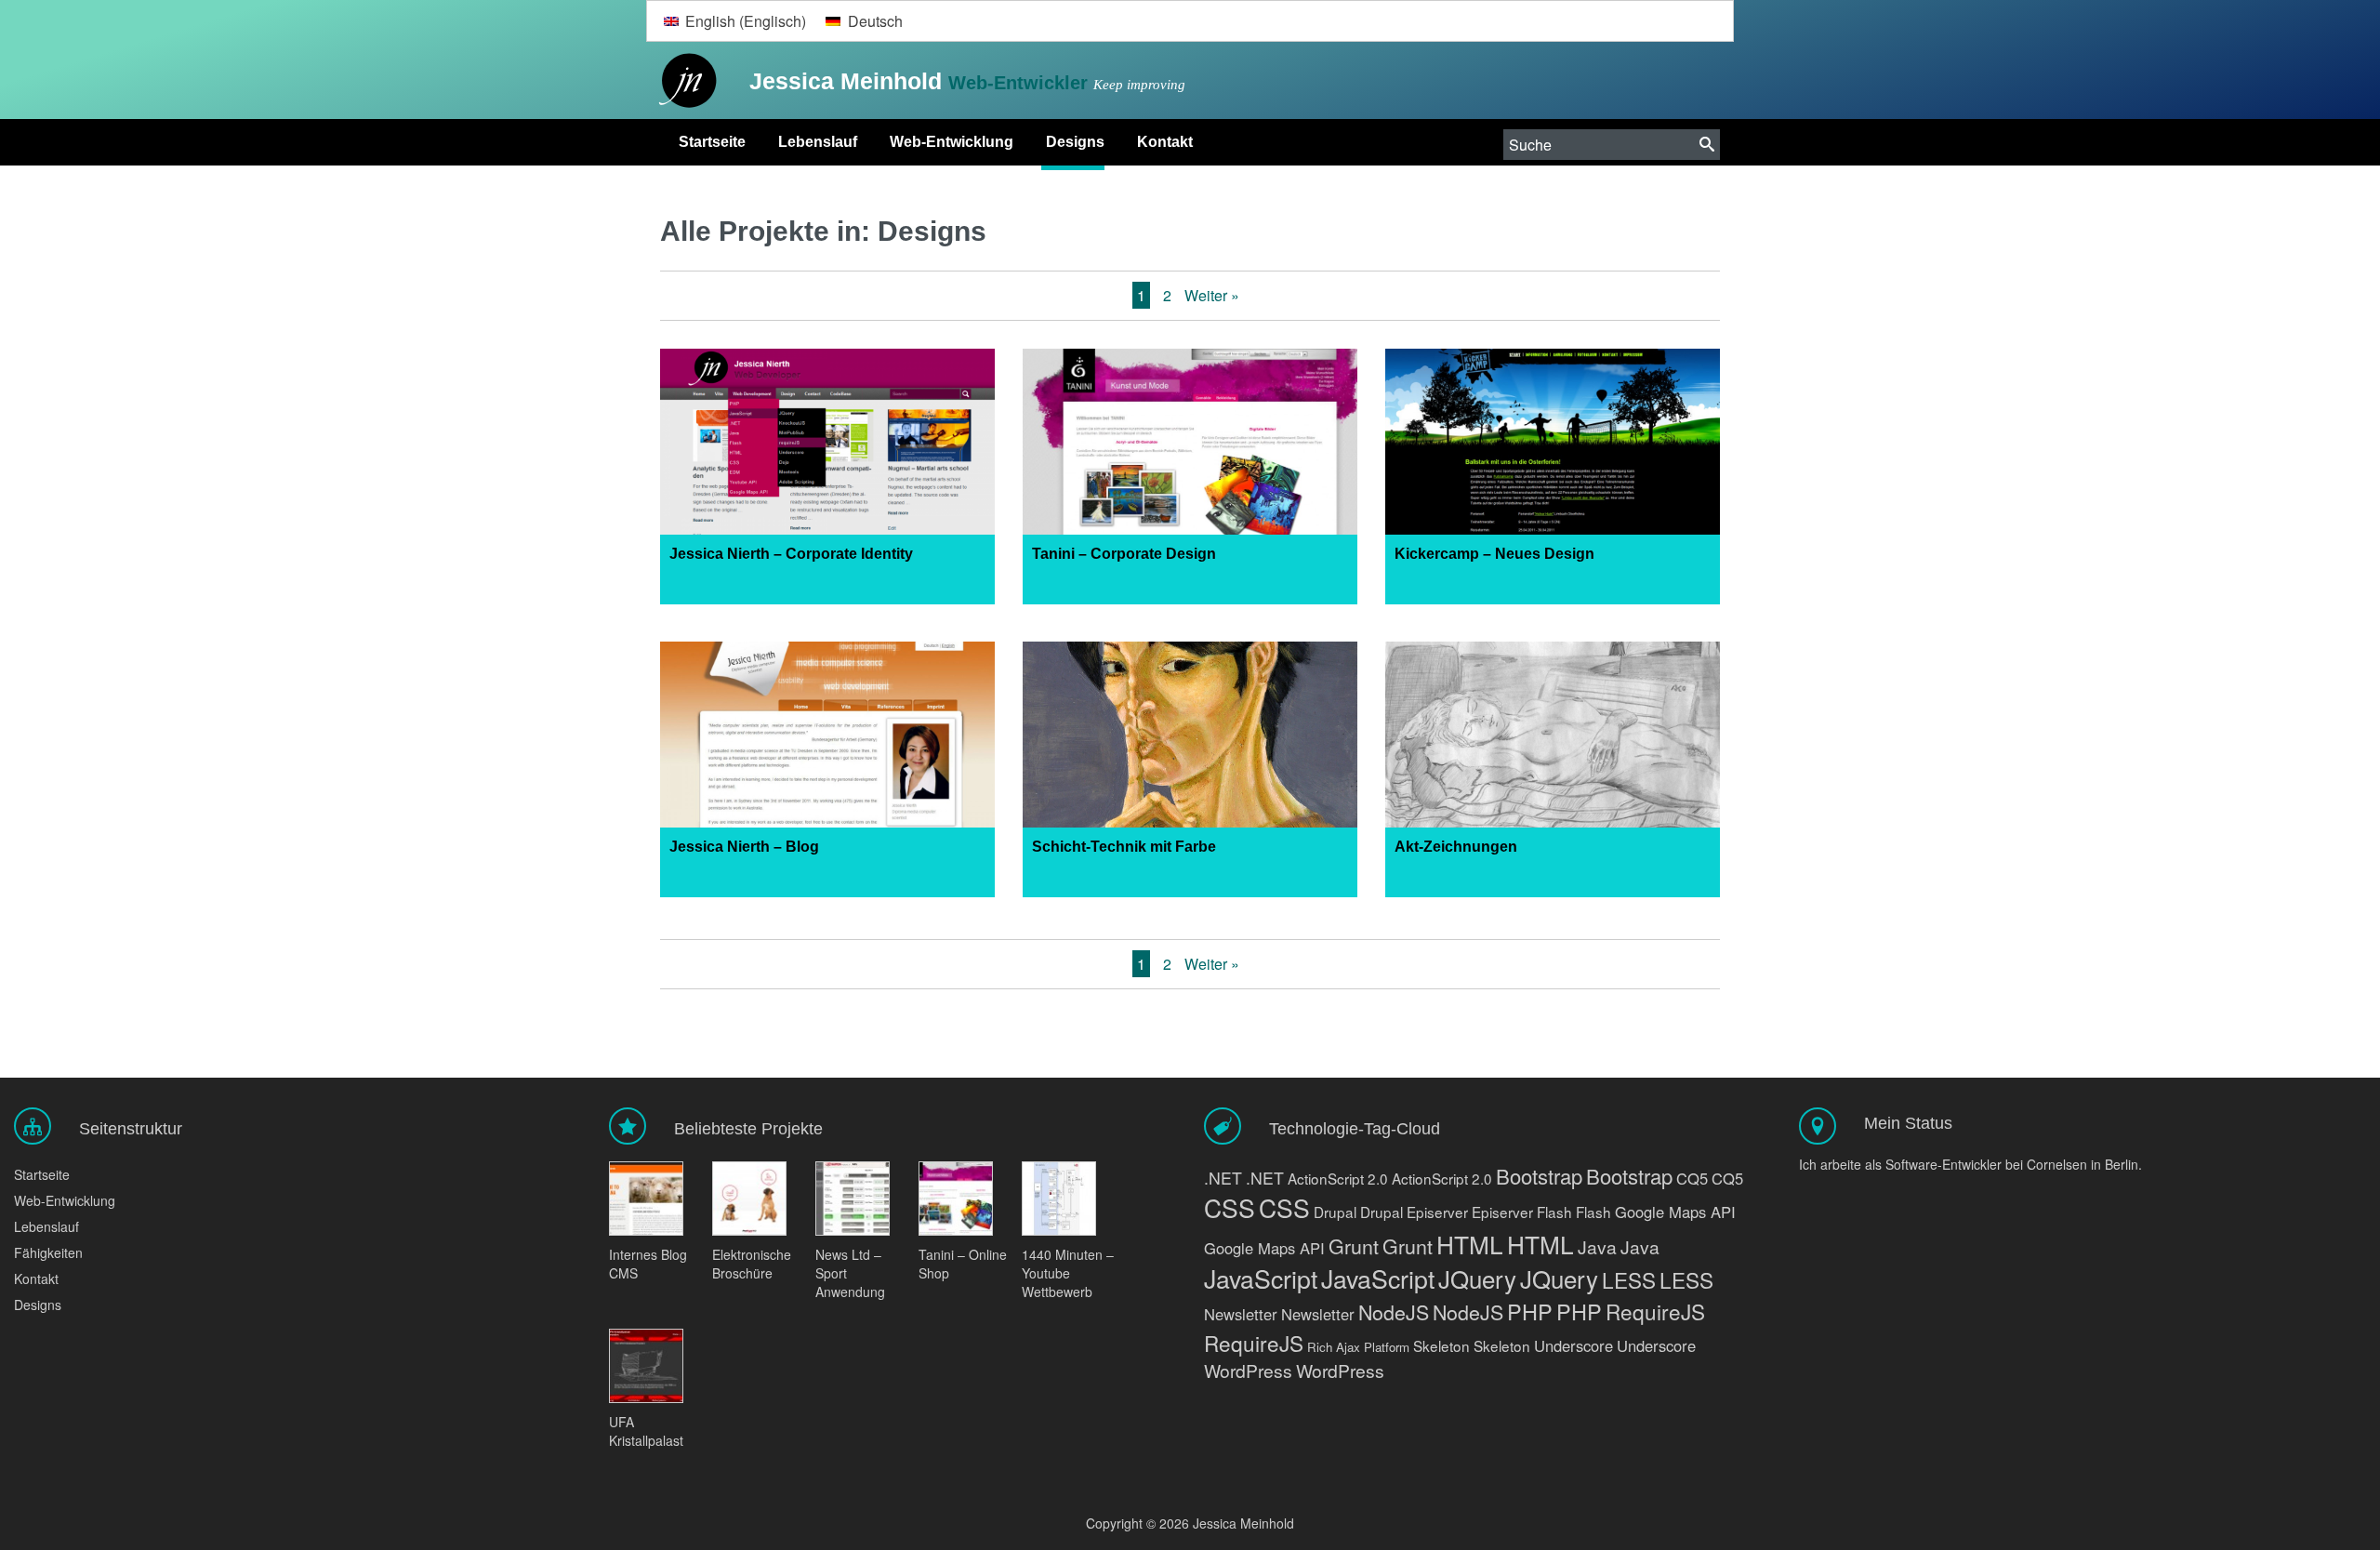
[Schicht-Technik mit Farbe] (1190, 743)
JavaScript (1261, 1278)
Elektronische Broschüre (752, 1264)
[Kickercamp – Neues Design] (1553, 450)
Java (1597, 1246)
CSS (1230, 1208)
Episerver (1437, 1212)
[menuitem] (734, 21)
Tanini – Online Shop (963, 1264)
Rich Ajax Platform (1358, 1347)
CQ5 (1692, 1178)
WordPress (1248, 1370)
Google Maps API (1675, 1212)
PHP (1530, 1311)
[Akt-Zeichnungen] (1553, 743)
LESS (1629, 1279)
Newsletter (1241, 1314)
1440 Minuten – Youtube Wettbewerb (1068, 1273)
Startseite (712, 142)
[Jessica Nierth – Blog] (827, 743)
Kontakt (1165, 142)
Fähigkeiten (48, 1252)
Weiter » (1212, 295)
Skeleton (1441, 1345)
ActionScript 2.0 (1338, 1178)
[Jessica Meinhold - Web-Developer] (683, 81)
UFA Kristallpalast (646, 1431)
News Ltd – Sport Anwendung (850, 1273)
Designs (1075, 142)
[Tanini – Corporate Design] (1190, 450)
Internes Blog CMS (648, 1264)
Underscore (1573, 1345)
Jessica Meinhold (849, 81)
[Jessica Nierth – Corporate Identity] (827, 450)
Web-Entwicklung (952, 142)
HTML (1470, 1244)
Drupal (1335, 1212)
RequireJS (1655, 1311)
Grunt (1354, 1245)
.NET (1223, 1178)
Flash (1554, 1212)
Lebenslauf (818, 142)
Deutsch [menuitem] (875, 21)
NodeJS (1394, 1312)
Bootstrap (1539, 1176)
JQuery (1477, 1278)
